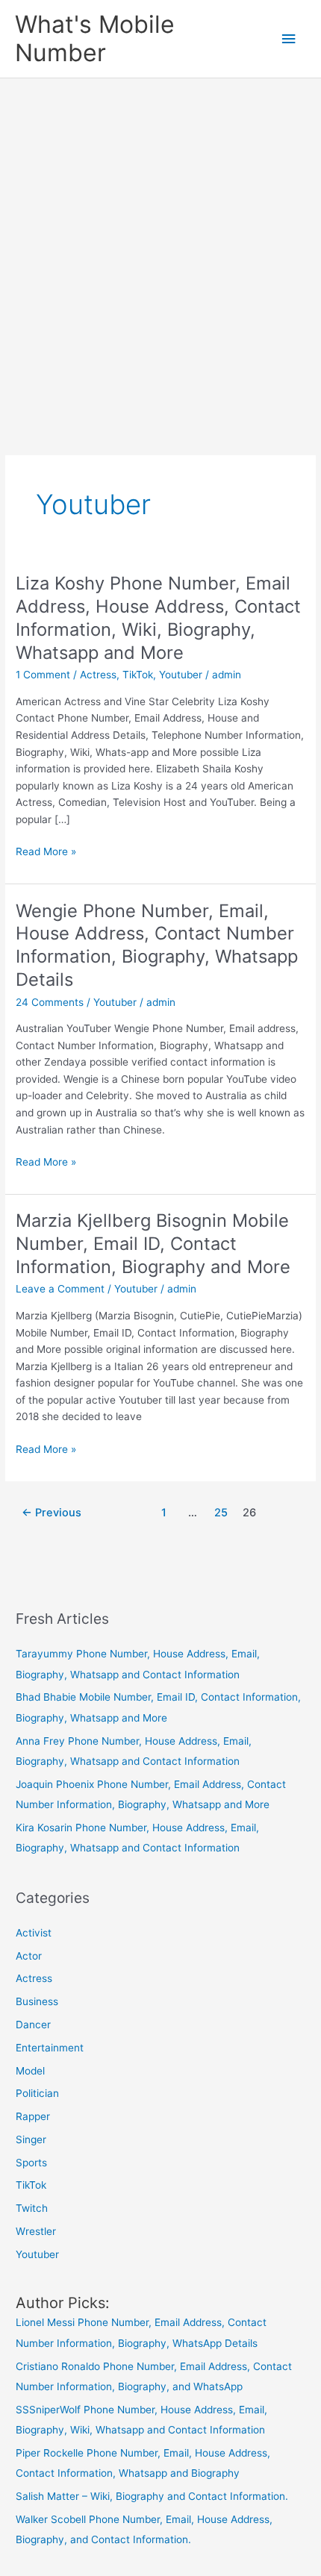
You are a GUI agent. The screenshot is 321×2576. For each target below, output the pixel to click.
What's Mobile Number (95, 38)
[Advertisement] (160, 246)
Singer (31, 2139)
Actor (29, 1956)
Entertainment (50, 2048)
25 (221, 1513)
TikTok (138, 675)
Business (37, 2001)
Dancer (33, 2025)
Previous (52, 1513)
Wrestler (36, 2231)
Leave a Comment (60, 1289)
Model (30, 2071)
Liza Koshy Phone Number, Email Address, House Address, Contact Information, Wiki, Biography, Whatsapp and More (158, 618)
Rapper (33, 2116)
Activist (34, 1933)
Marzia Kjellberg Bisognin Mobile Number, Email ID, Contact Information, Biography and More (153, 1244)
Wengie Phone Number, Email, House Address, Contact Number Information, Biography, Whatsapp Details (157, 945)
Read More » (46, 853)
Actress (98, 675)
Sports (31, 2163)
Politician (37, 2093)
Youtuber (181, 675)
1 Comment (43, 675)
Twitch (32, 2208)
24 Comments (50, 1002)
